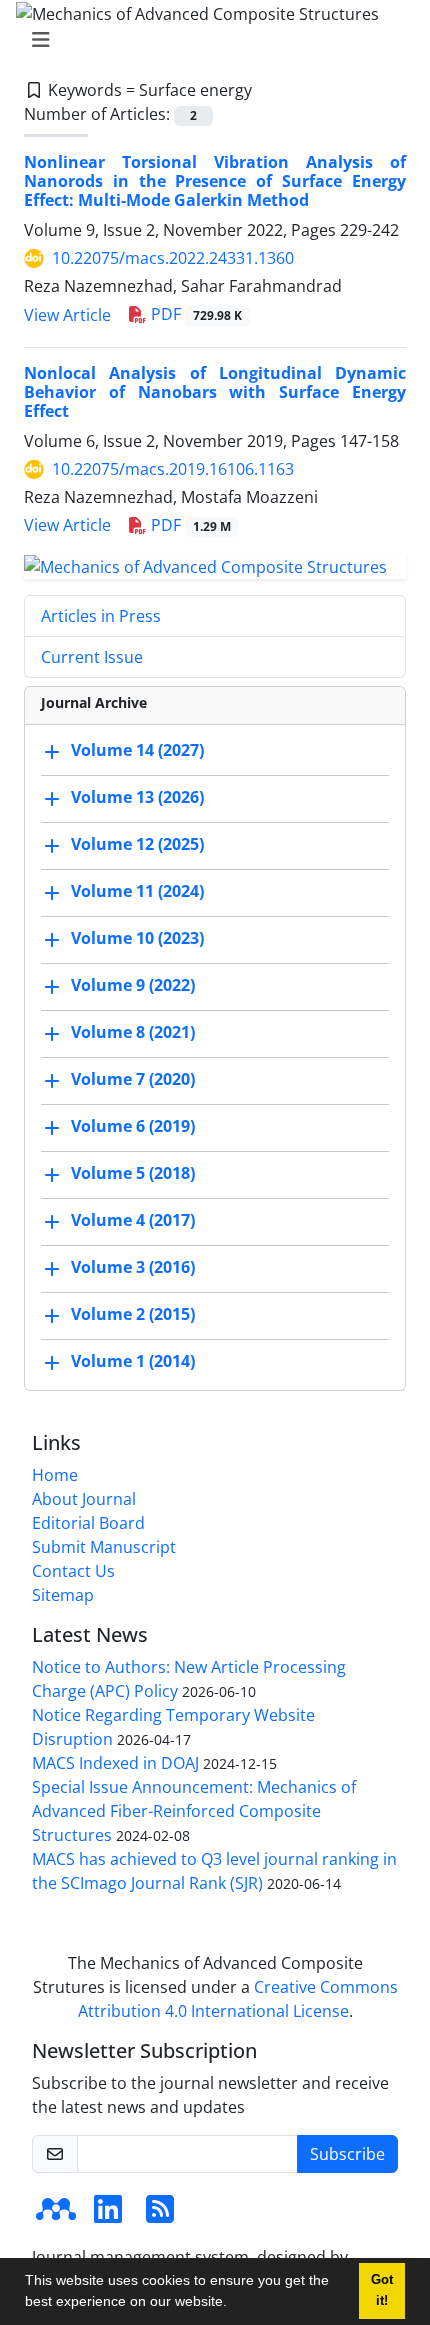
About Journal (84, 1499)
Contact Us (73, 1571)
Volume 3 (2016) (133, 1267)
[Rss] (160, 2215)
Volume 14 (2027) (137, 750)
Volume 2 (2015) (133, 1314)
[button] (234, 2304)
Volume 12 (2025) (137, 844)
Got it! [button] (382, 2290)
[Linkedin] (108, 2215)
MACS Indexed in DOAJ (115, 1763)
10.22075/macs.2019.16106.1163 (173, 469)
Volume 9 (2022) (133, 985)
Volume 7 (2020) (133, 1079)
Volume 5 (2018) (133, 1173)
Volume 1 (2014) (133, 1361)
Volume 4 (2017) (133, 1220)
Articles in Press (101, 616)
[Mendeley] (56, 2215)
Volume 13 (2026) (137, 797)
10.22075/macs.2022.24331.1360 (173, 258)
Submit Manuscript (104, 1547)
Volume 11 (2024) (137, 891)
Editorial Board (88, 1523)
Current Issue (92, 657)
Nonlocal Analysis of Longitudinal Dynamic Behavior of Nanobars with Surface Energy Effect (215, 392)
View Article (67, 315)
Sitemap (63, 1595)
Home (55, 1475)
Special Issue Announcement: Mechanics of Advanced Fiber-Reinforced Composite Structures (194, 1811)
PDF (194, 314)
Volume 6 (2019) (133, 1126)
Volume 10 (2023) (137, 938)
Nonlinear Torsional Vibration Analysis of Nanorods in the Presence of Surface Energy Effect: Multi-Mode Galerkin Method (215, 181)
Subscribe (347, 2154)
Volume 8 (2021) (133, 1032)
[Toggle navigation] (209, 40)
